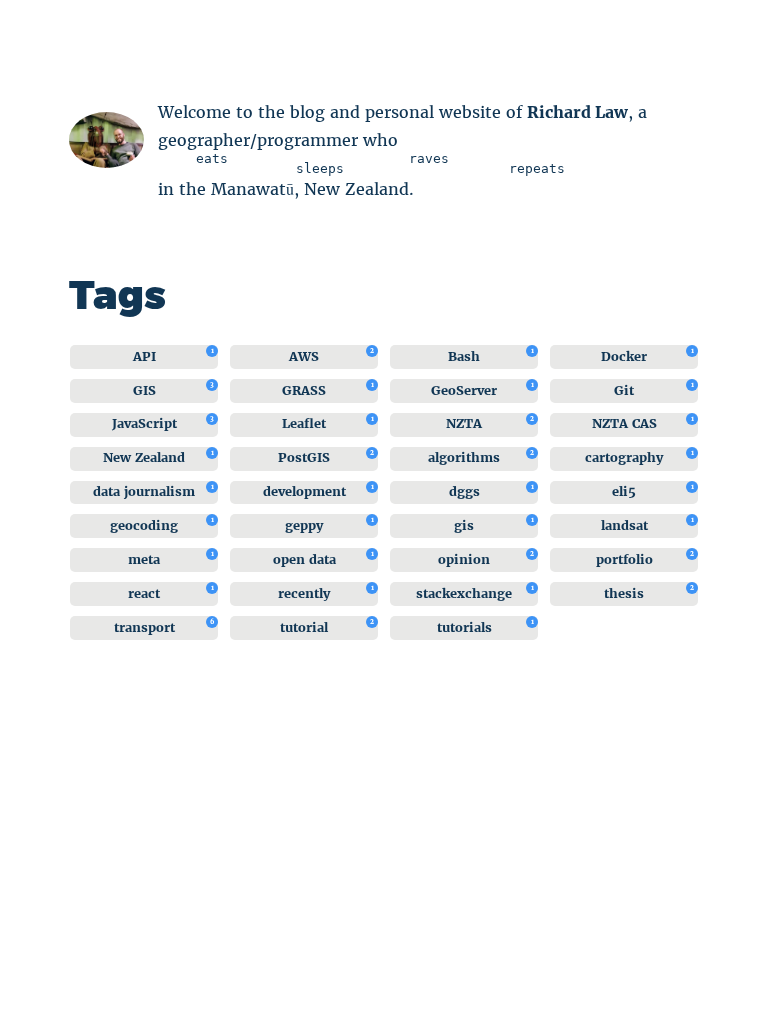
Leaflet (304, 423)
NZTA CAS (624, 423)
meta (144, 559)
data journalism (144, 491)
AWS (304, 356)
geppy (304, 525)
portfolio (624, 559)
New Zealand (144, 457)
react (144, 593)
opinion (464, 559)
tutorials (464, 627)
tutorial (304, 627)
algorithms (464, 457)
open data (304, 559)
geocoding (144, 525)
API (144, 356)
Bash (464, 356)
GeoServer (464, 390)
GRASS (304, 390)
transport (144, 627)
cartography (624, 457)
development (304, 491)
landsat (624, 525)
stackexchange (464, 593)
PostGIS (304, 457)
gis (464, 525)
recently (304, 593)
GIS (144, 390)
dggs (464, 491)
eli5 (624, 491)
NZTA (464, 423)
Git (624, 390)
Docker (624, 356)
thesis (624, 593)
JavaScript (144, 423)
